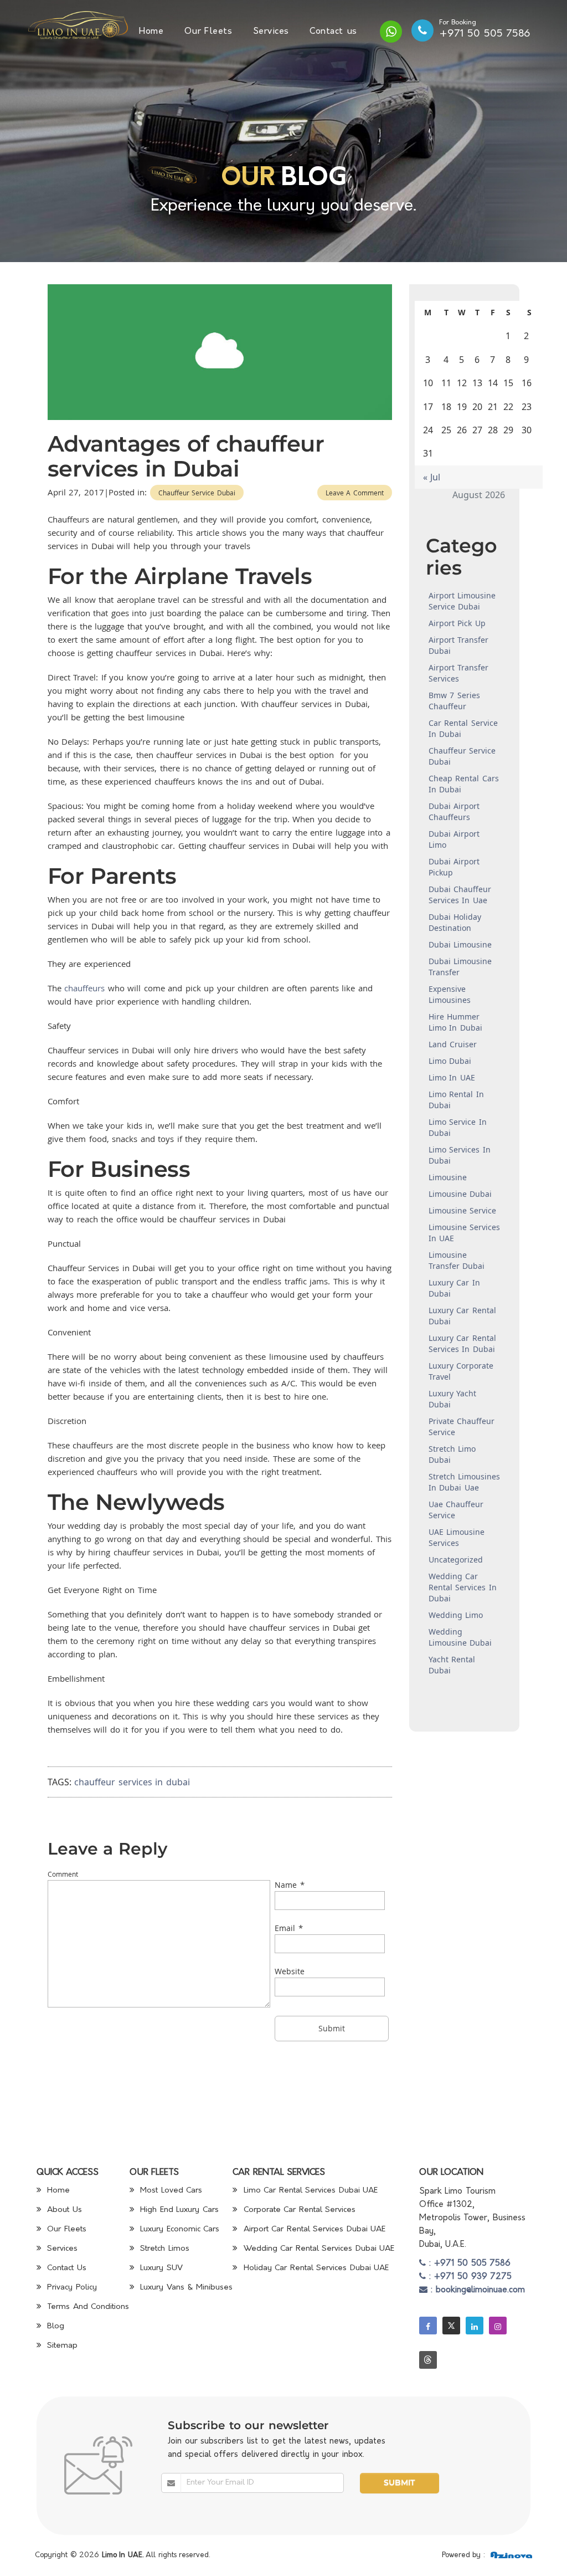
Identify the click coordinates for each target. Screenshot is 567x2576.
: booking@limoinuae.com (476, 2290)
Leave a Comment (355, 493)
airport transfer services (459, 673)
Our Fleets (208, 32)
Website (290, 1971)
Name (286, 1885)
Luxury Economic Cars (179, 2229)
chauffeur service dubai (197, 493)
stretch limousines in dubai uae (465, 1482)
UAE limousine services (457, 1537)
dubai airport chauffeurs (454, 811)
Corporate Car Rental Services (298, 2210)
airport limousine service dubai (462, 601)
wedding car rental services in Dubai (463, 1587)
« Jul (432, 477)
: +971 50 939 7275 (469, 2277)
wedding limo (456, 1615)
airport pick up (457, 623)
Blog (55, 2326)
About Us (63, 2210)
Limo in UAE (452, 1077)
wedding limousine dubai (460, 1637)
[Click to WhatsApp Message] (391, 32)
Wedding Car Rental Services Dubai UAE (317, 2249)
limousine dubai (460, 1194)
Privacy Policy (71, 2288)
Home (151, 32)
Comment (63, 1874)
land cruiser (453, 1044)
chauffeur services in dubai (132, 1782)
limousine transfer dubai (457, 1260)
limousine (448, 1177)
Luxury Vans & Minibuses (185, 2288)
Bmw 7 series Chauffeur (454, 701)
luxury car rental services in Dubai (462, 1343)
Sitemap (61, 2346)
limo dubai (450, 1061)
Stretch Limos (163, 2249)
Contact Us (65, 2268)
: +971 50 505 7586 (468, 2264)
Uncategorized (456, 1560)
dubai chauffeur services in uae (460, 895)
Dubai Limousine (460, 944)
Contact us (333, 32)
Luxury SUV (160, 2268)
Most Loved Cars (170, 2191)
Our (248, 179)
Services (271, 32)
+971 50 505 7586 (485, 34)
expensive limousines (450, 994)
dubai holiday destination (455, 922)
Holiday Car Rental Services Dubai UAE (315, 2268)
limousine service (463, 1210)
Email (285, 1928)
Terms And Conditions (87, 2307)
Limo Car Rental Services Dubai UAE (309, 2191)
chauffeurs (84, 988)
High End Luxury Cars (178, 2210)
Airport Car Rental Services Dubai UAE (313, 2229)
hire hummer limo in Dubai (455, 1022)
